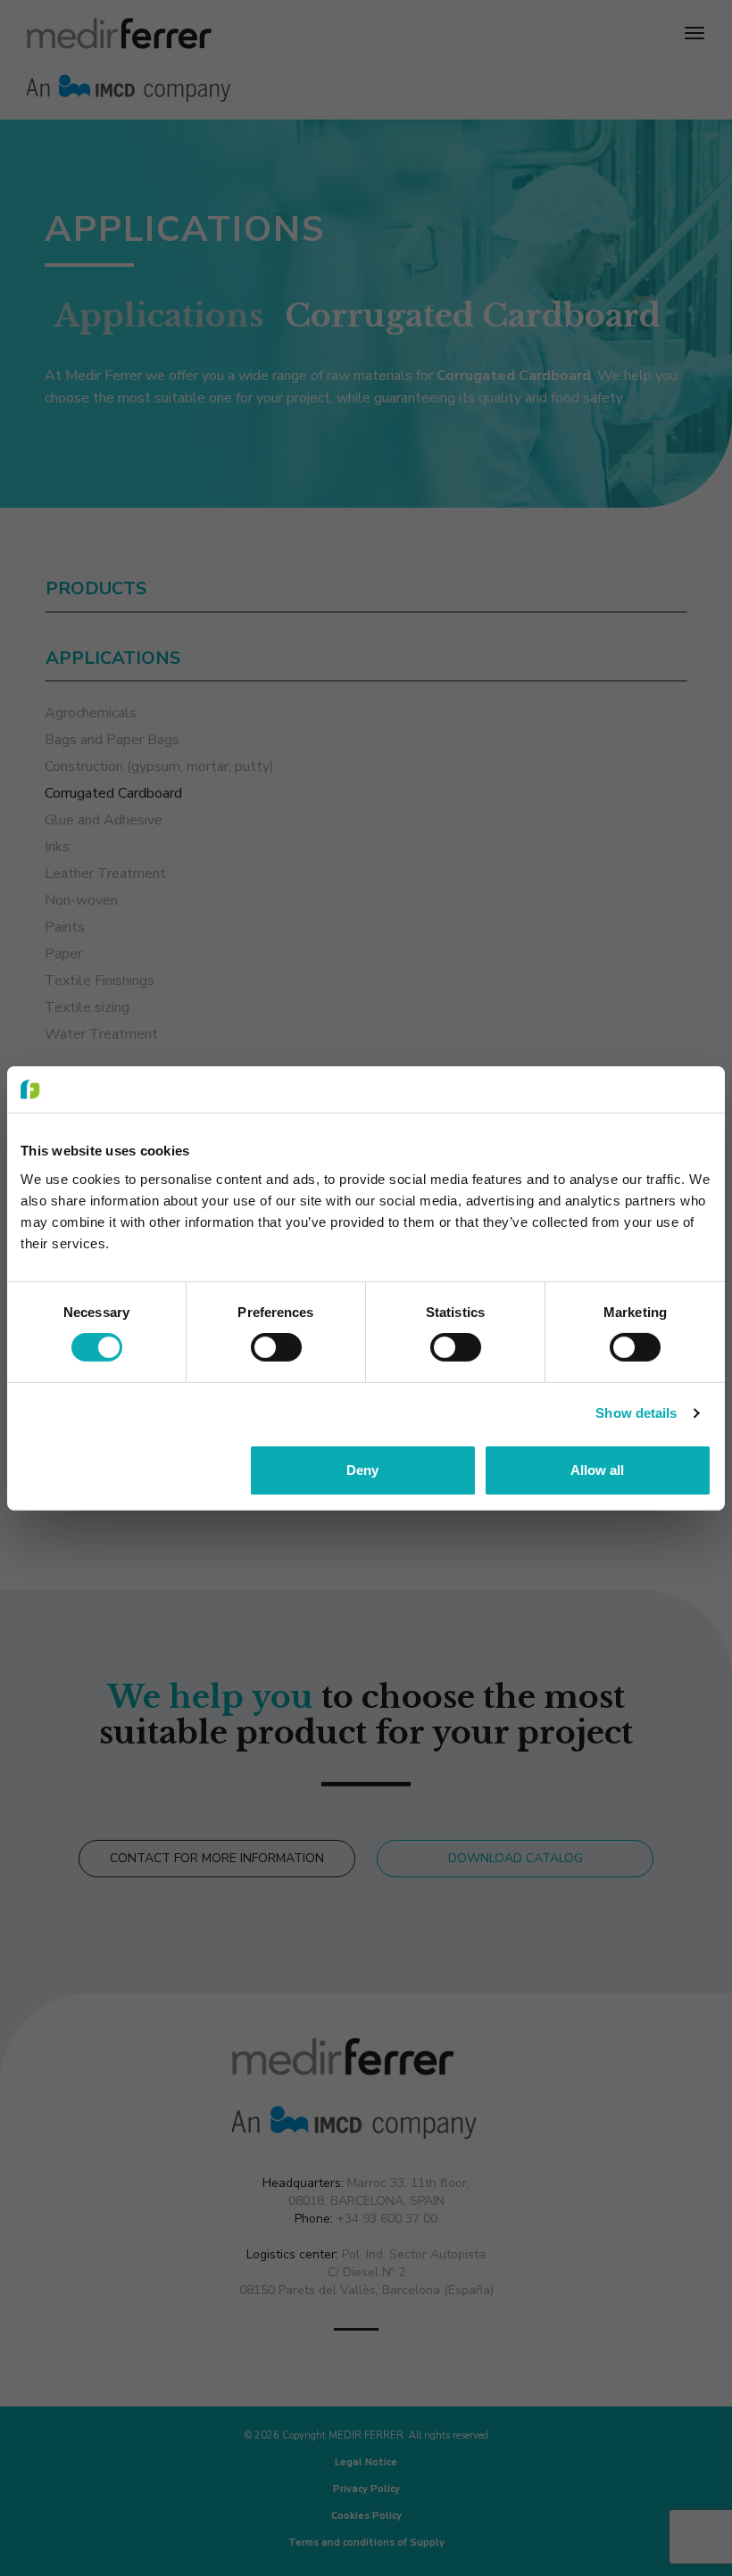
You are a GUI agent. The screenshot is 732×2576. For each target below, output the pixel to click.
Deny (362, 1470)
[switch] (276, 1347)
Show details (636, 1413)
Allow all (597, 1470)
